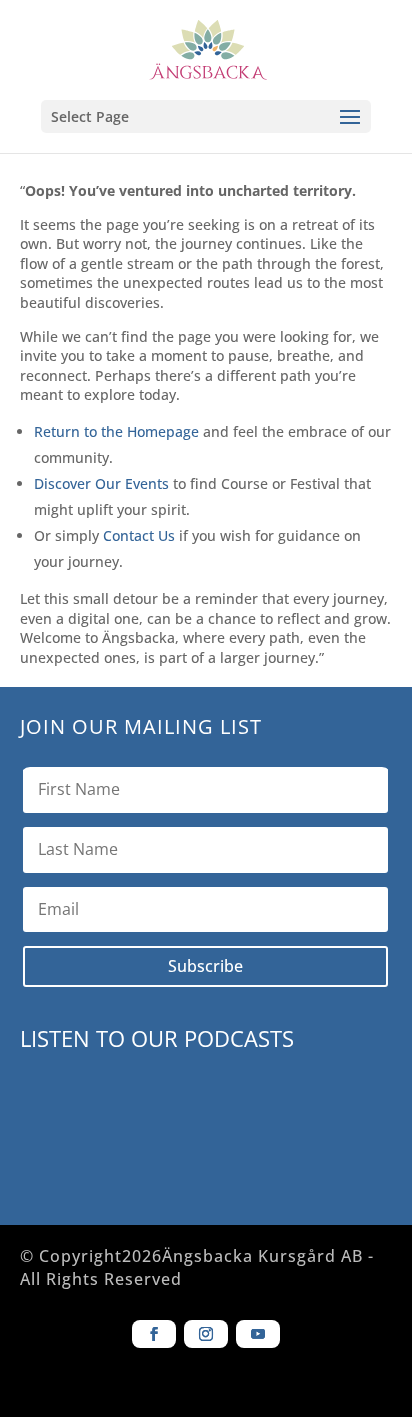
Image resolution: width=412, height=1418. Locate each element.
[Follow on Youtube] (258, 1334)
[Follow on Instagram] (206, 1334)
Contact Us (139, 535)
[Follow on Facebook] (154, 1334)
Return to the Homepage (116, 431)
